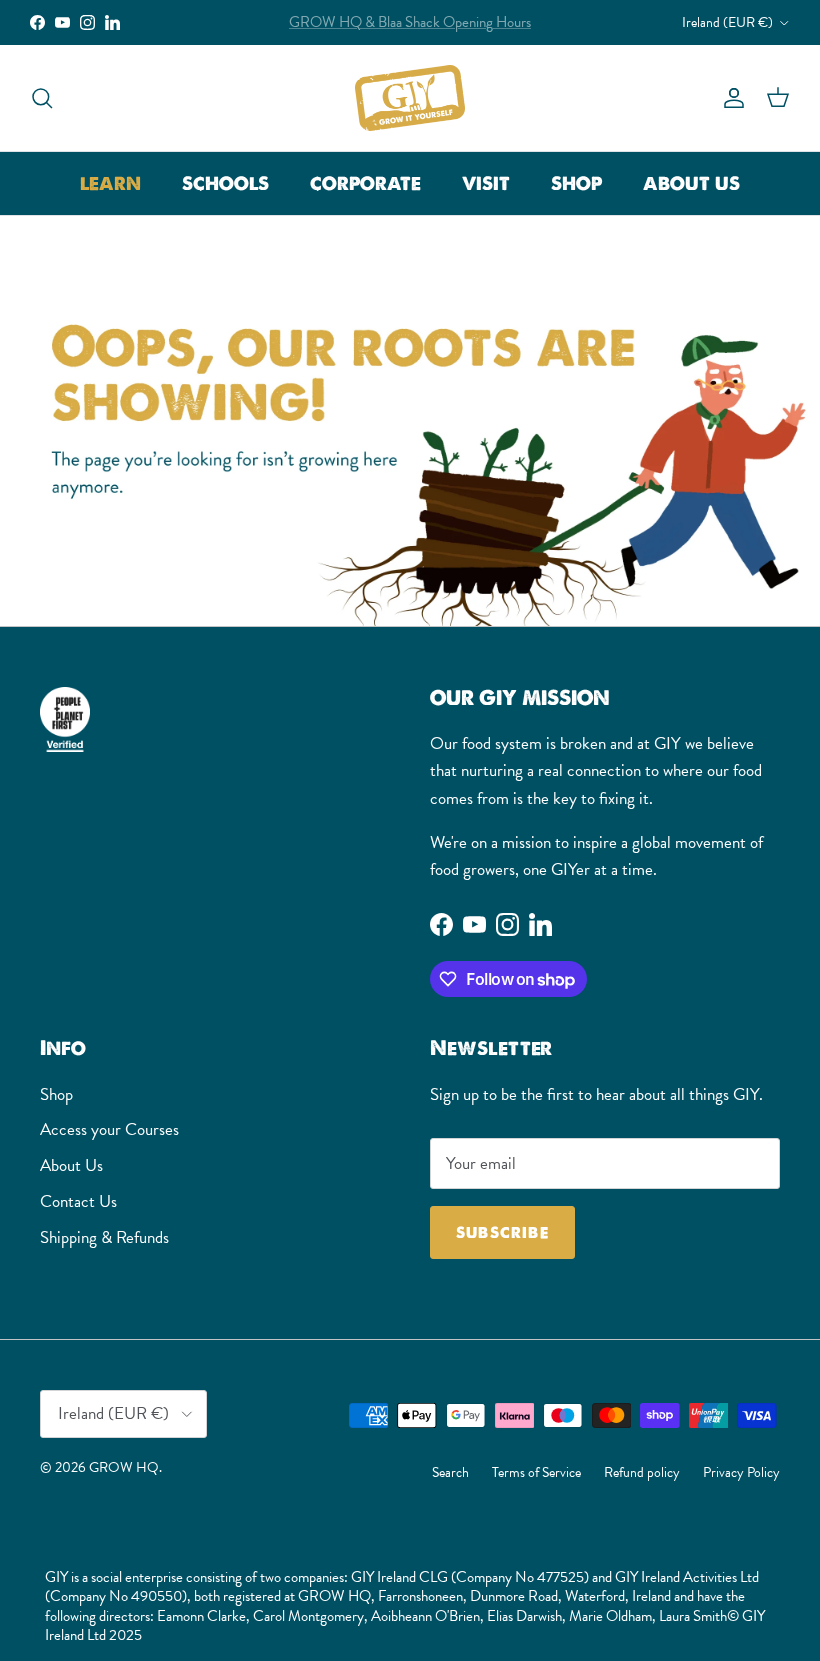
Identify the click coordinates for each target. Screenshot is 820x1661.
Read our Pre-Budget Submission (410, 30)
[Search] (42, 97)
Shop (56, 1094)
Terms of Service (536, 1472)
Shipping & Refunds (104, 1237)
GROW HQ (124, 1467)
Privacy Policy (741, 1472)
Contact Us (78, 1201)
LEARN (110, 183)
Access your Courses (109, 1129)
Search (450, 1472)
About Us (71, 1165)
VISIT (486, 183)
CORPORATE (365, 183)
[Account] (730, 97)
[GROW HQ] (410, 98)
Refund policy (642, 1472)
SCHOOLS (225, 183)
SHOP (576, 183)
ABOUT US (691, 183)
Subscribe (502, 1232)
